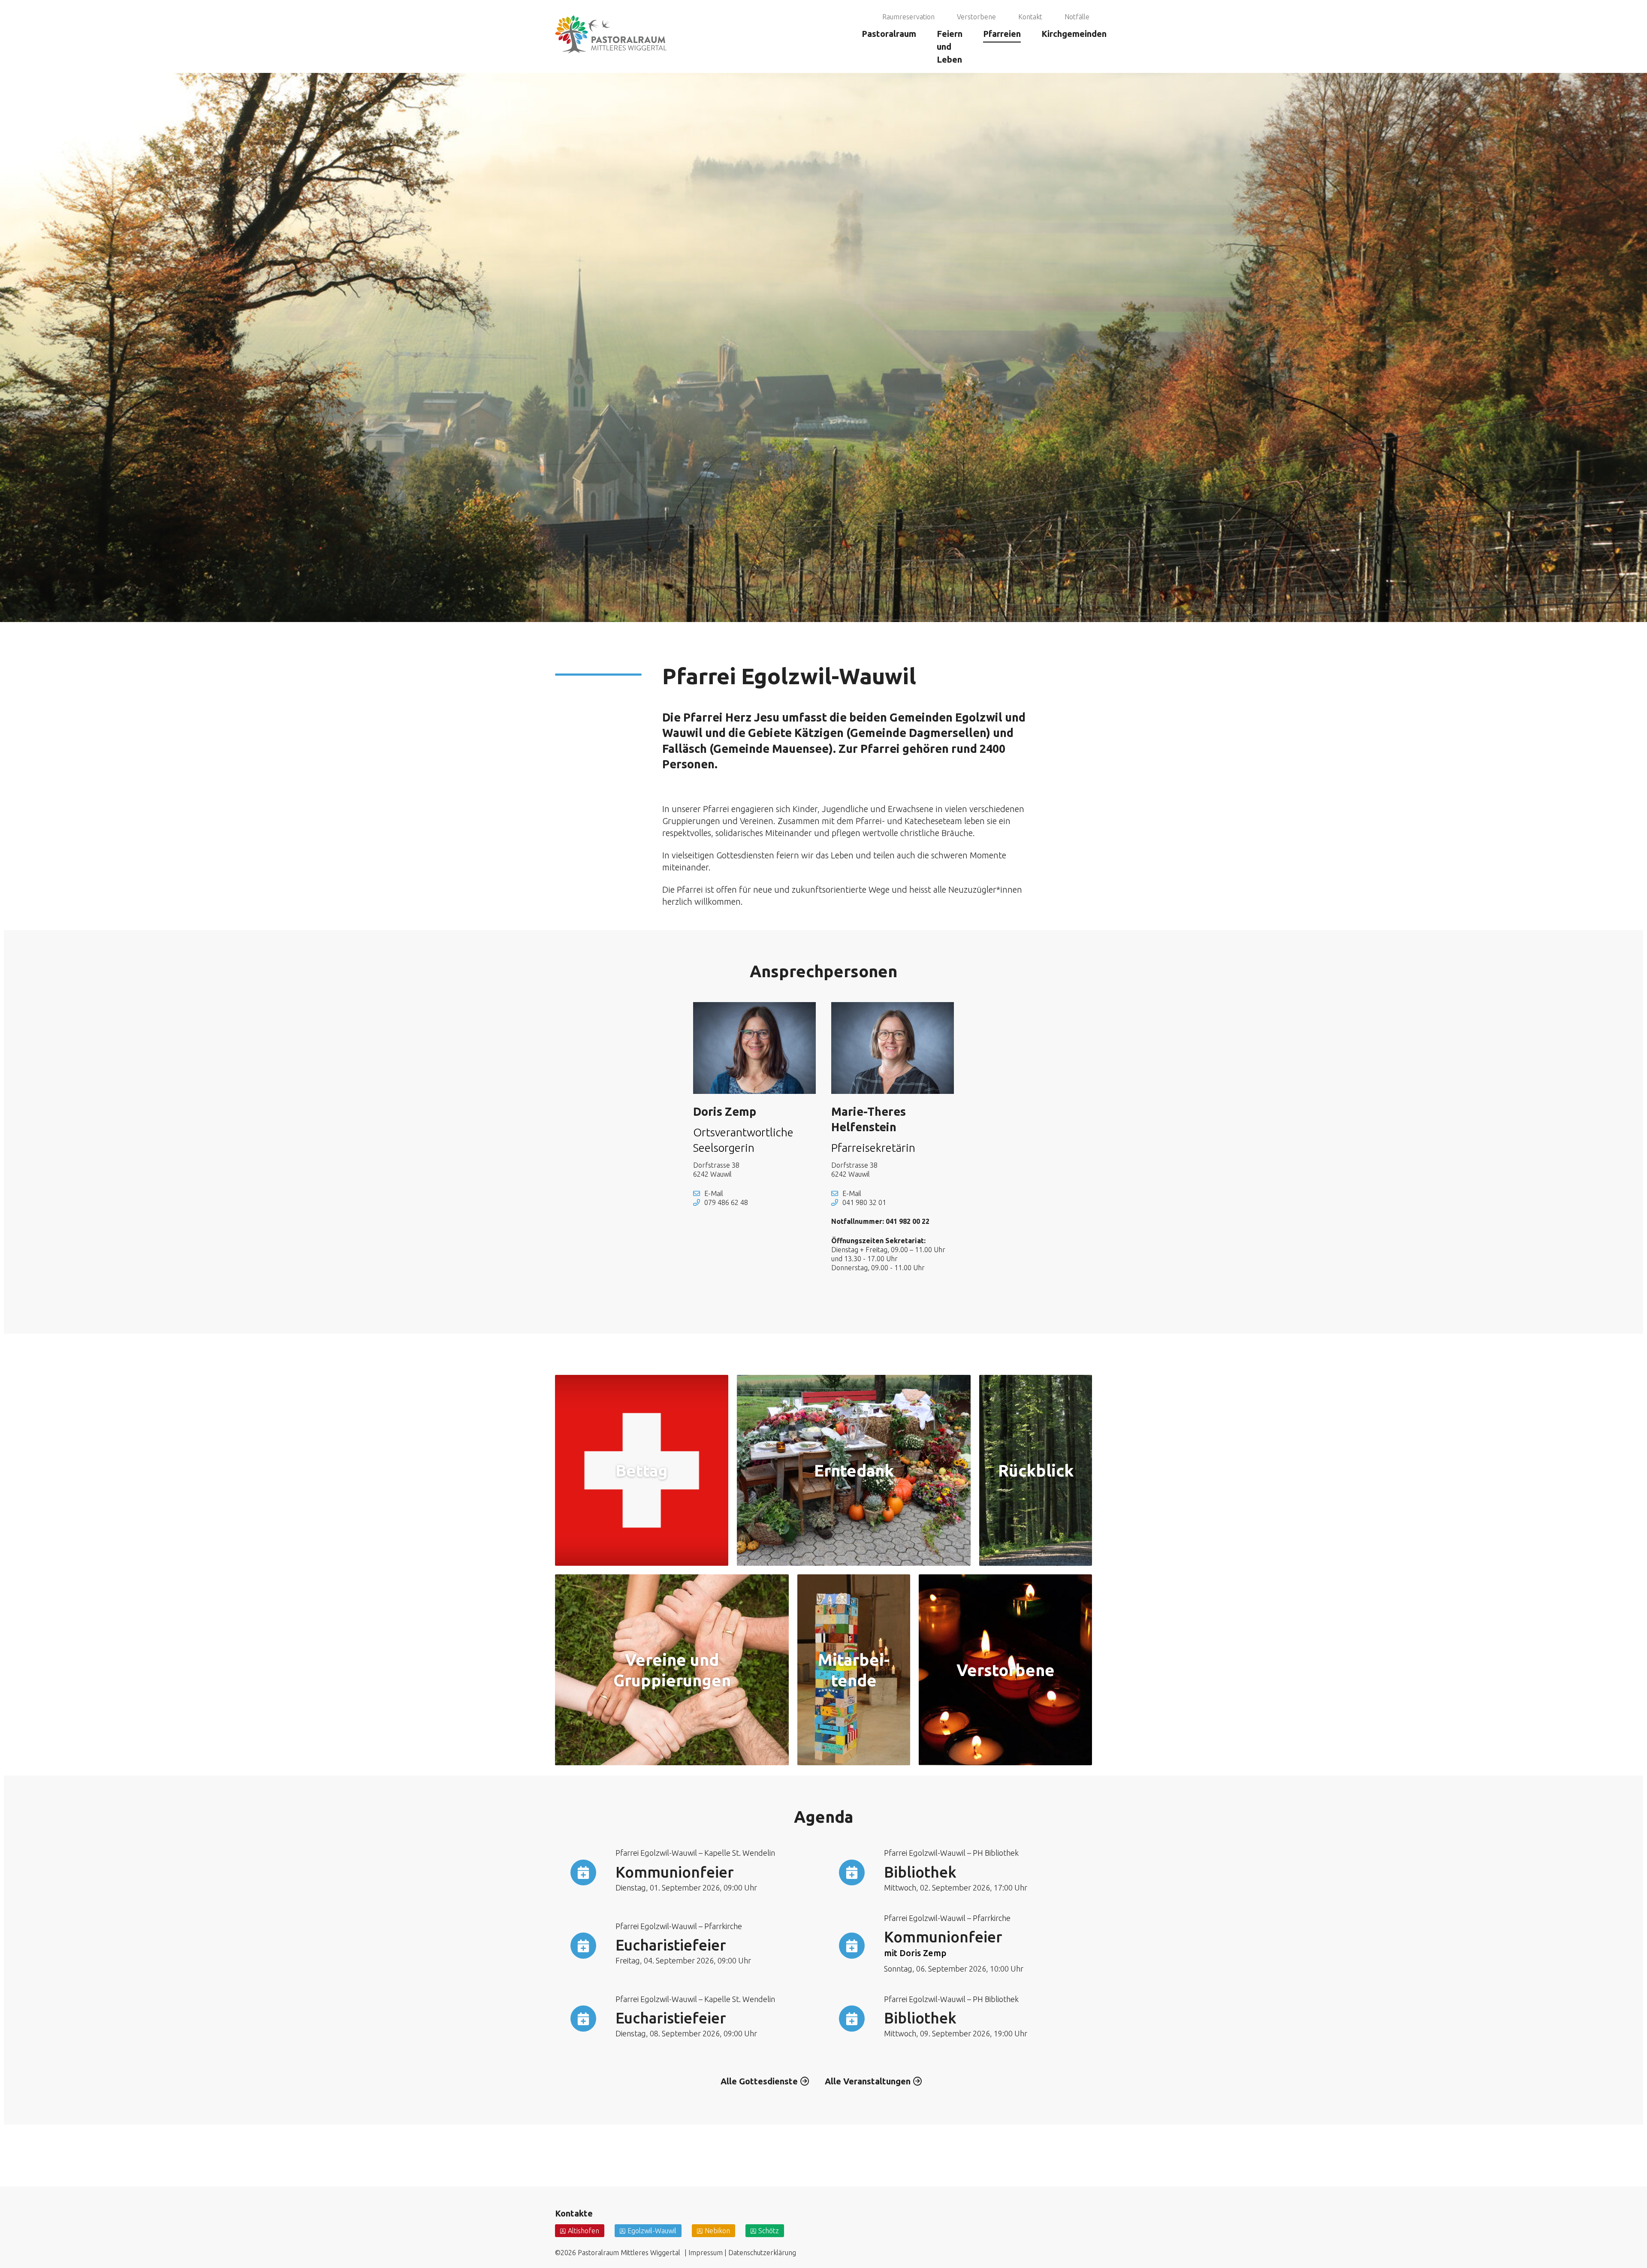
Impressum (706, 2253)
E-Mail (714, 1193)
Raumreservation (908, 17)
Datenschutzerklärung (762, 2253)
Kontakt (1030, 17)
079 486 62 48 (726, 1202)
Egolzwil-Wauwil (652, 2231)
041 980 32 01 (864, 1202)
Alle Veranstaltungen (868, 2081)
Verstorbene (976, 17)
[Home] (611, 11)
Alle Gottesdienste (759, 2081)
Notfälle (1077, 17)
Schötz (769, 2231)
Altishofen (584, 2231)
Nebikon (717, 2231)
